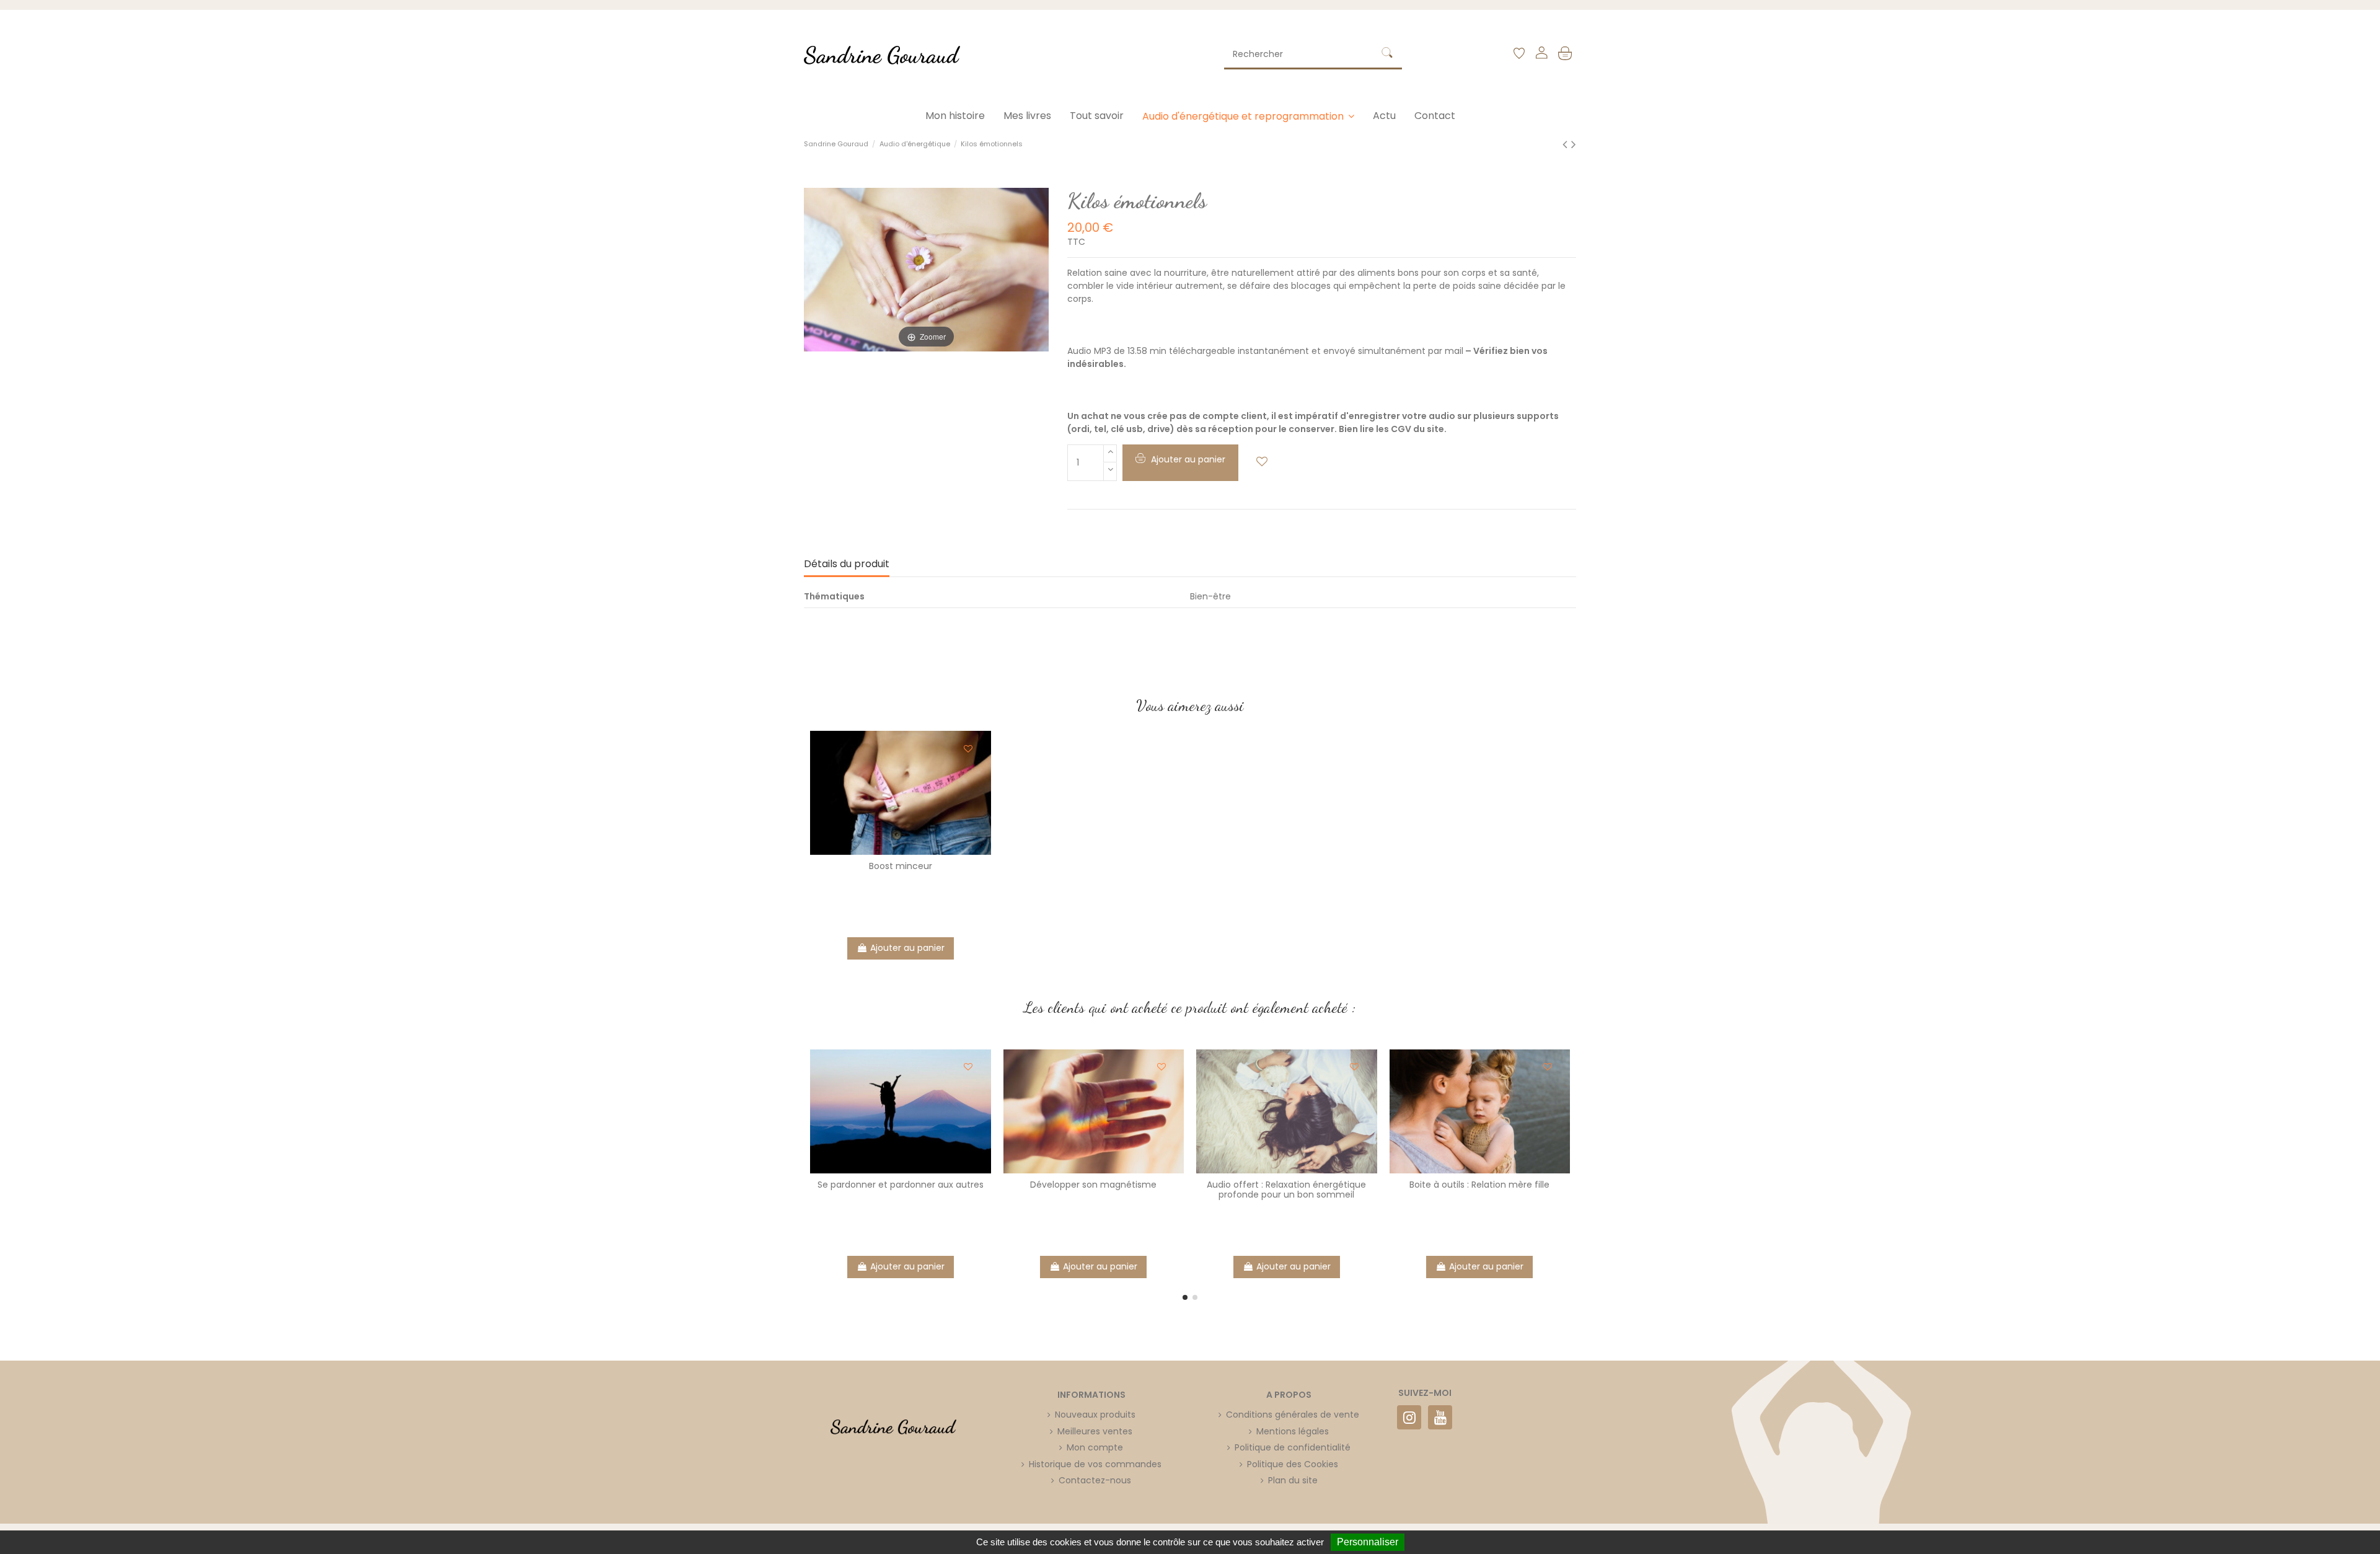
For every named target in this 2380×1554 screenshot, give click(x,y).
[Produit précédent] (1567, 144)
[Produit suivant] (1574, 144)
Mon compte (1095, 1447)
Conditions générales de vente (1293, 1415)
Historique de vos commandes (1095, 1464)
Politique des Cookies (1293, 1464)
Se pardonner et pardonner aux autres (901, 1185)
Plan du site (1293, 1480)
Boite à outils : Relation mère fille (1479, 1185)
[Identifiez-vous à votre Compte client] (1541, 55)
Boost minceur (901, 866)
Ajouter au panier (907, 948)
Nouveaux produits (1095, 1415)
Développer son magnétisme (1093, 1185)
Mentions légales (1293, 1431)
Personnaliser (1368, 1542)
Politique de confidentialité (1293, 1447)
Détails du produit (847, 564)
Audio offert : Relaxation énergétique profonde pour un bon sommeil (1286, 1190)
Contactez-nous (1095, 1480)
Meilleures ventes (1095, 1431)
